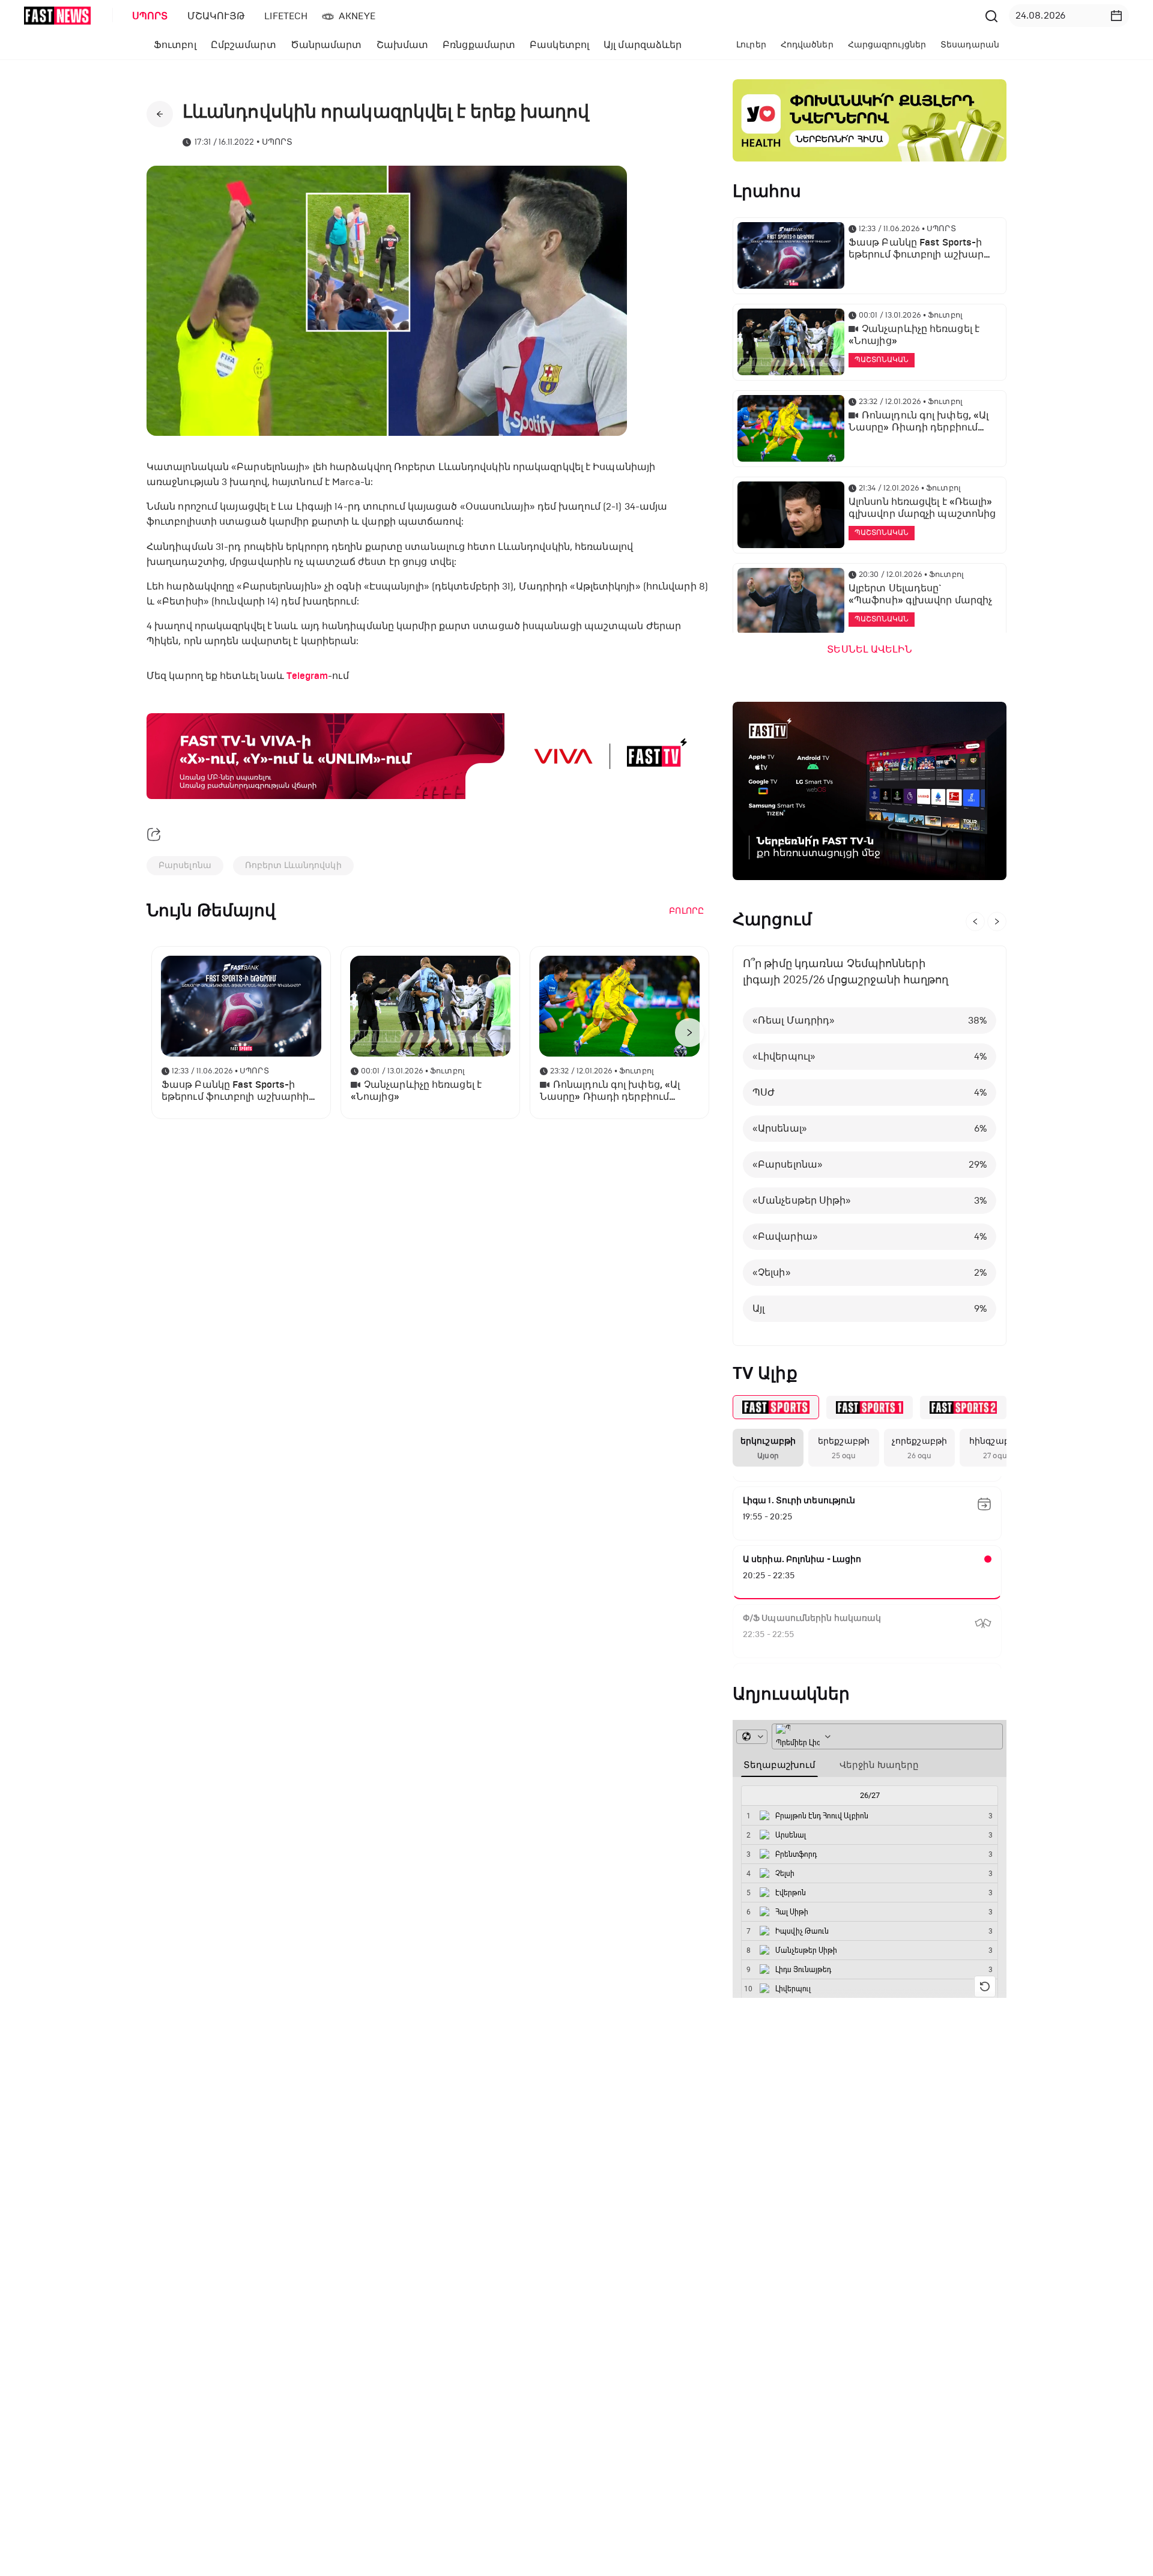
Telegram (307, 676)
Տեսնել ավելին (869, 650)
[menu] (552, 16)
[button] (1116, 16)
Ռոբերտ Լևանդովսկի (293, 865)
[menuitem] (148, 16)
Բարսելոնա (185, 865)
